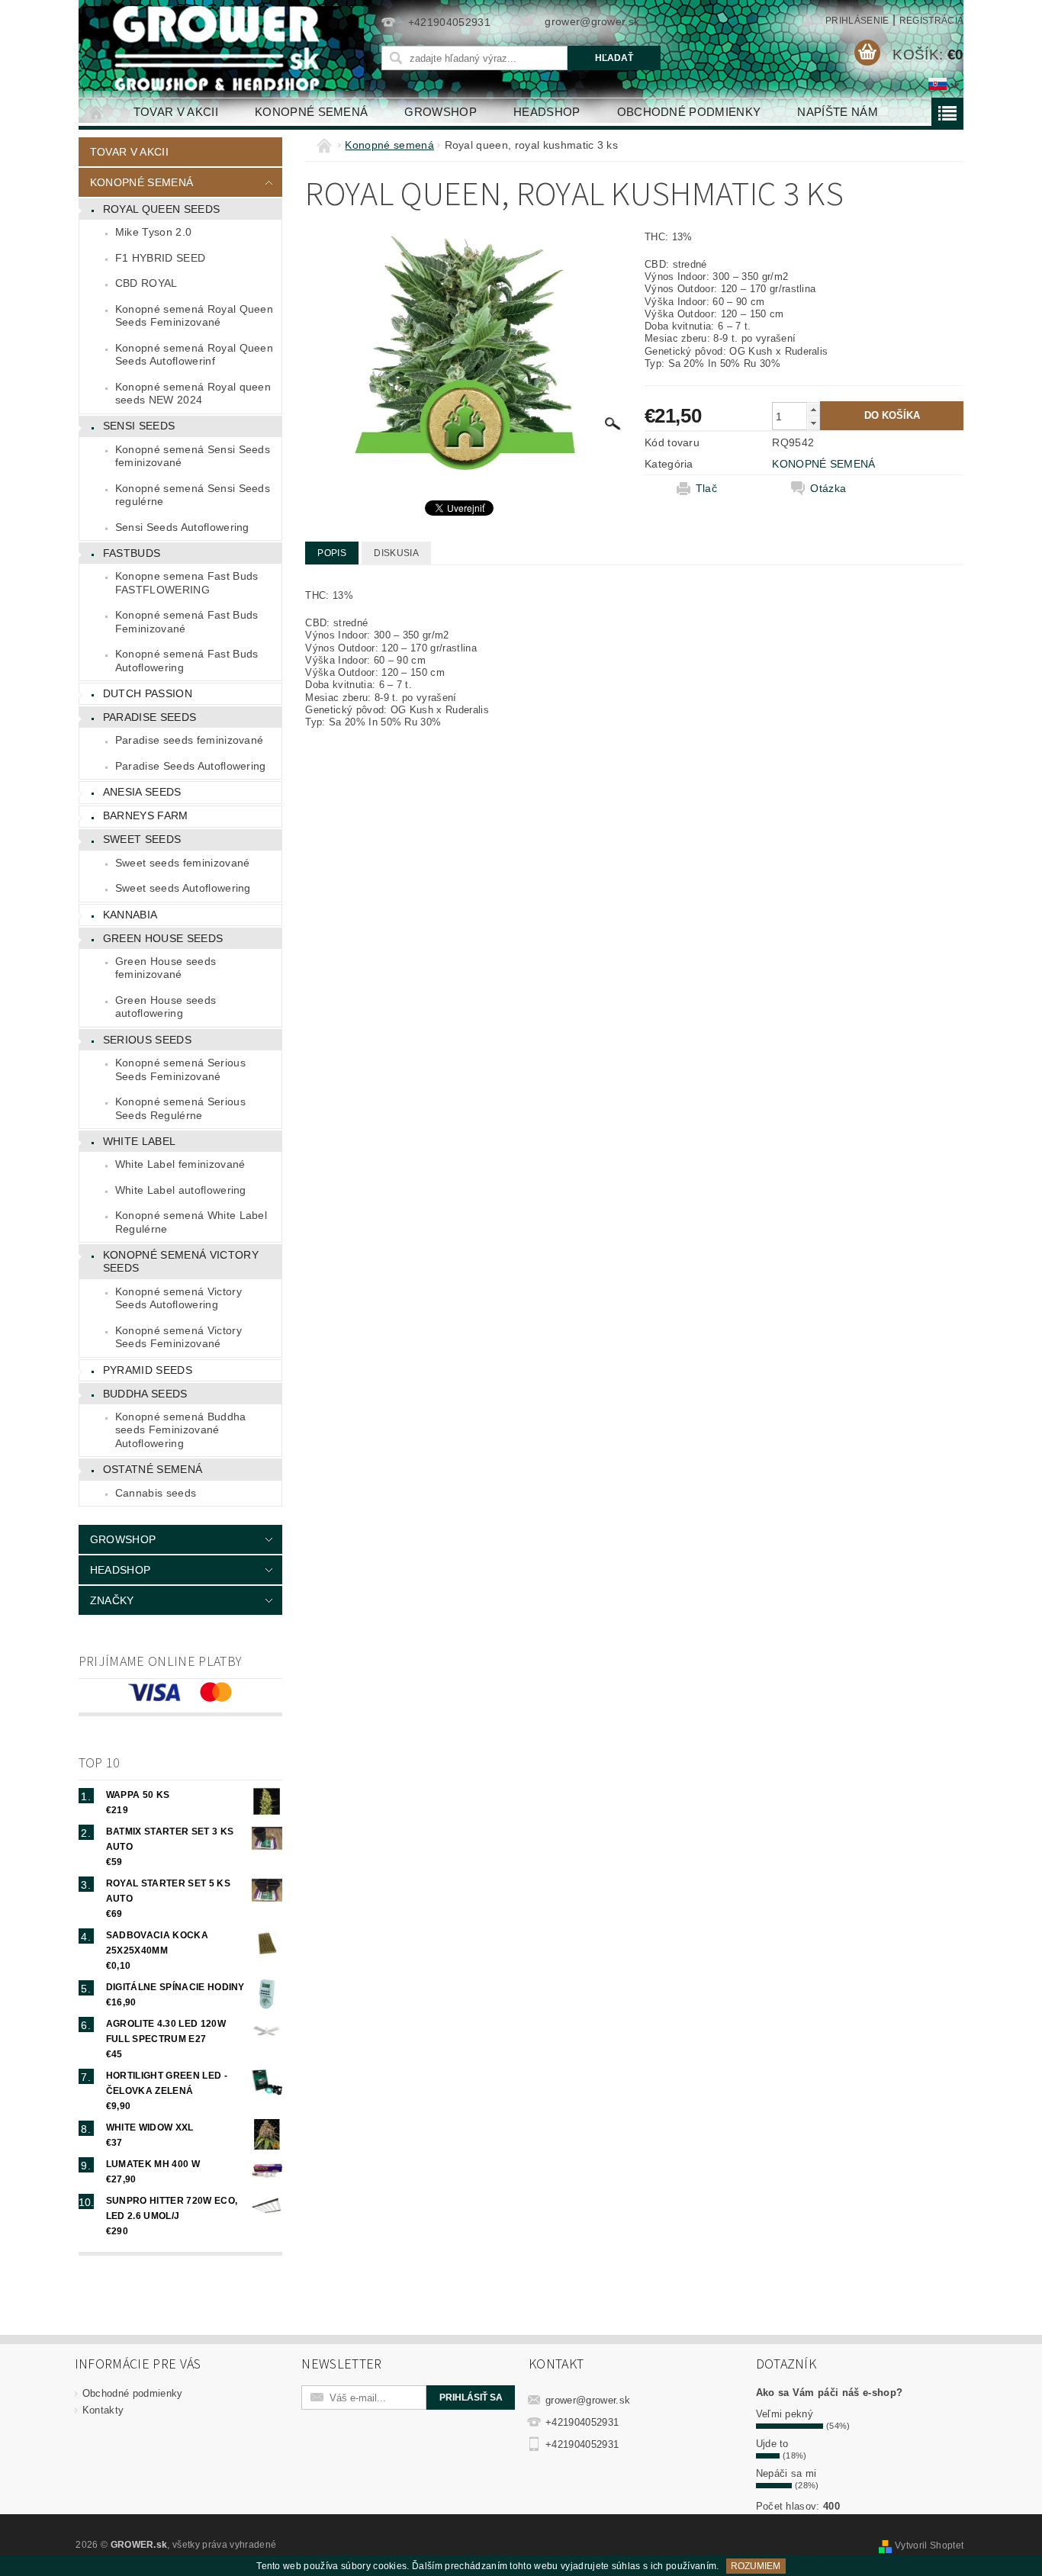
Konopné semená (311, 112)
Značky (112, 1600)
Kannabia (130, 915)
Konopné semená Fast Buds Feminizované (187, 622)
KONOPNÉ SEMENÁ (823, 464)
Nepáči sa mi (786, 2473)
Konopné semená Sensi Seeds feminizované (193, 456)
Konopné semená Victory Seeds (181, 1262)
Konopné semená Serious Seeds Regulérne (180, 1108)
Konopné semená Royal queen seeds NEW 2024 (193, 394)
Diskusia (396, 553)
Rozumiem (756, 2566)
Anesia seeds (142, 792)
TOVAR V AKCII (176, 112)
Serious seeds (147, 1040)
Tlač (706, 488)
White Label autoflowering (181, 1190)
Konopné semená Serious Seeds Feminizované (180, 1069)
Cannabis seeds (156, 1493)
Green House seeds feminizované (166, 968)
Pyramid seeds (148, 1370)
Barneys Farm (146, 815)
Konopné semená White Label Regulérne (191, 1222)
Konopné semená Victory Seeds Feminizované (178, 1337)
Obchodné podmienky (689, 112)
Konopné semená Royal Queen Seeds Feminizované (194, 316)
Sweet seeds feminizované (183, 863)
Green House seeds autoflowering (166, 1007)
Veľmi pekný (785, 2414)
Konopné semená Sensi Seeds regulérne (193, 495)
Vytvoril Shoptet (929, 2545)
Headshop (547, 112)
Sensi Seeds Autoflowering (182, 527)
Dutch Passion (148, 693)
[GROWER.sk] (223, 48)
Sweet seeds (142, 839)
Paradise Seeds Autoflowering (191, 766)
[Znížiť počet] (813, 423)
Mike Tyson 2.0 (153, 232)
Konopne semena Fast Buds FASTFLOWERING (187, 583)
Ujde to (772, 2444)
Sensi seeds (139, 426)
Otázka (828, 488)
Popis (332, 553)
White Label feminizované (180, 1164)
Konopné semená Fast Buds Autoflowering (187, 661)
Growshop (441, 112)
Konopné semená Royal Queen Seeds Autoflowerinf (194, 355)
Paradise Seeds (150, 717)
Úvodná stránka (97, 112)
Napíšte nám (838, 112)
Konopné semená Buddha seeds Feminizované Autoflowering (181, 1430)
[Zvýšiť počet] (813, 409)
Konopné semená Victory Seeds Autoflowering (178, 1298)
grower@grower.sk (588, 2400)
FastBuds (132, 553)
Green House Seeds (163, 938)
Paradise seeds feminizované (190, 740)
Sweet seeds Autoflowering (183, 888)
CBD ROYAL (146, 283)
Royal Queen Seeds (161, 209)
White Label (140, 1141)
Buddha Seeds (145, 1394)
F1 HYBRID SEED (160, 258)
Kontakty (103, 2410)
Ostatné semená (153, 1469)
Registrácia (932, 21)
